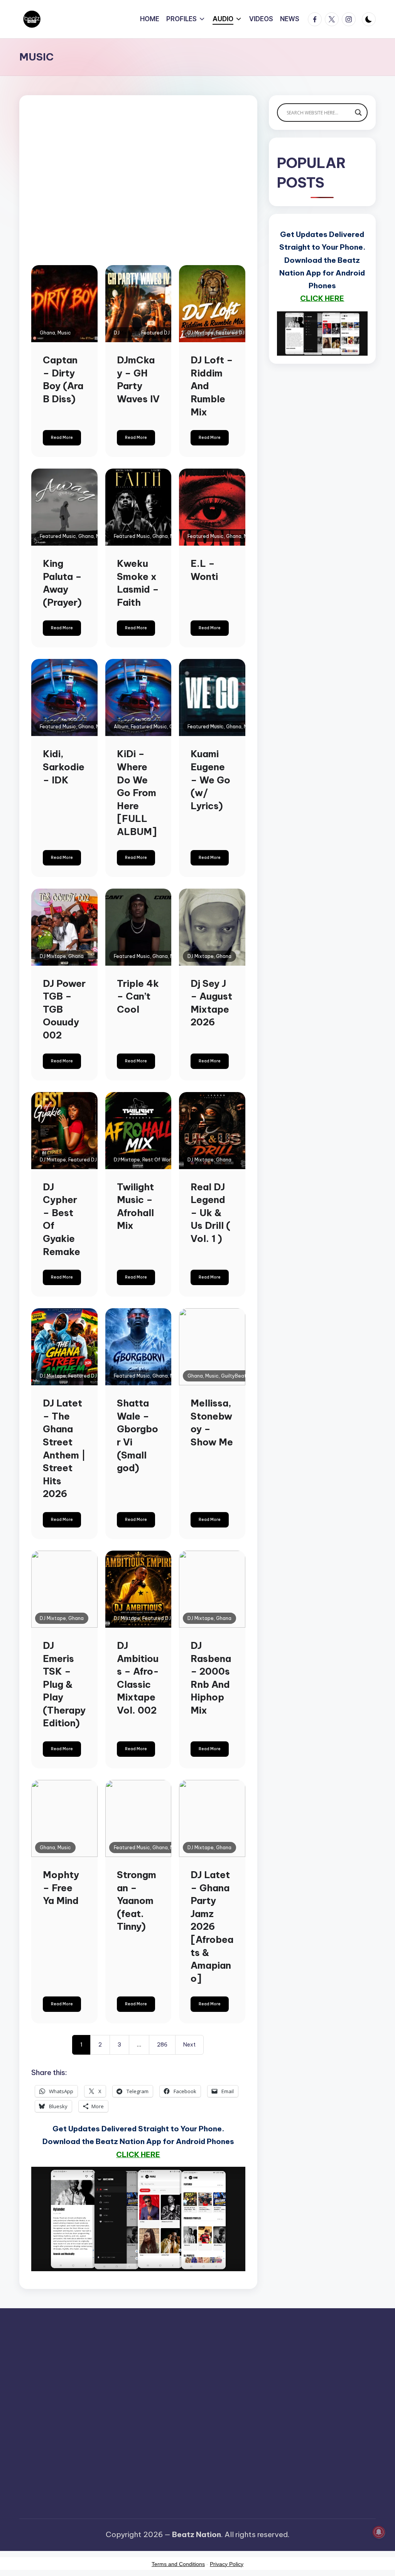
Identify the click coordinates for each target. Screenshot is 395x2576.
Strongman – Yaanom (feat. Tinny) (137, 1900)
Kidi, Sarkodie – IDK (64, 767)
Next (189, 2045)
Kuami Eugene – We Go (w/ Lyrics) (210, 780)
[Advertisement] (138, 193)
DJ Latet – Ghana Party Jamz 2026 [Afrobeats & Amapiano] (212, 1927)
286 (162, 2045)
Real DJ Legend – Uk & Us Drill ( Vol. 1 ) (210, 1213)
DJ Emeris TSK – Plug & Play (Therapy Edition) (64, 1684)
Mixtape (129, 333)
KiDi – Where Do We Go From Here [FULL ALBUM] (137, 793)
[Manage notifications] (379, 2532)
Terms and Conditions (178, 2564)
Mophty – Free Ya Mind (61, 1888)
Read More (62, 438)
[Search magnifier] (358, 113)
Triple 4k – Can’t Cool (138, 996)
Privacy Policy (227, 2564)
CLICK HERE (138, 2154)
